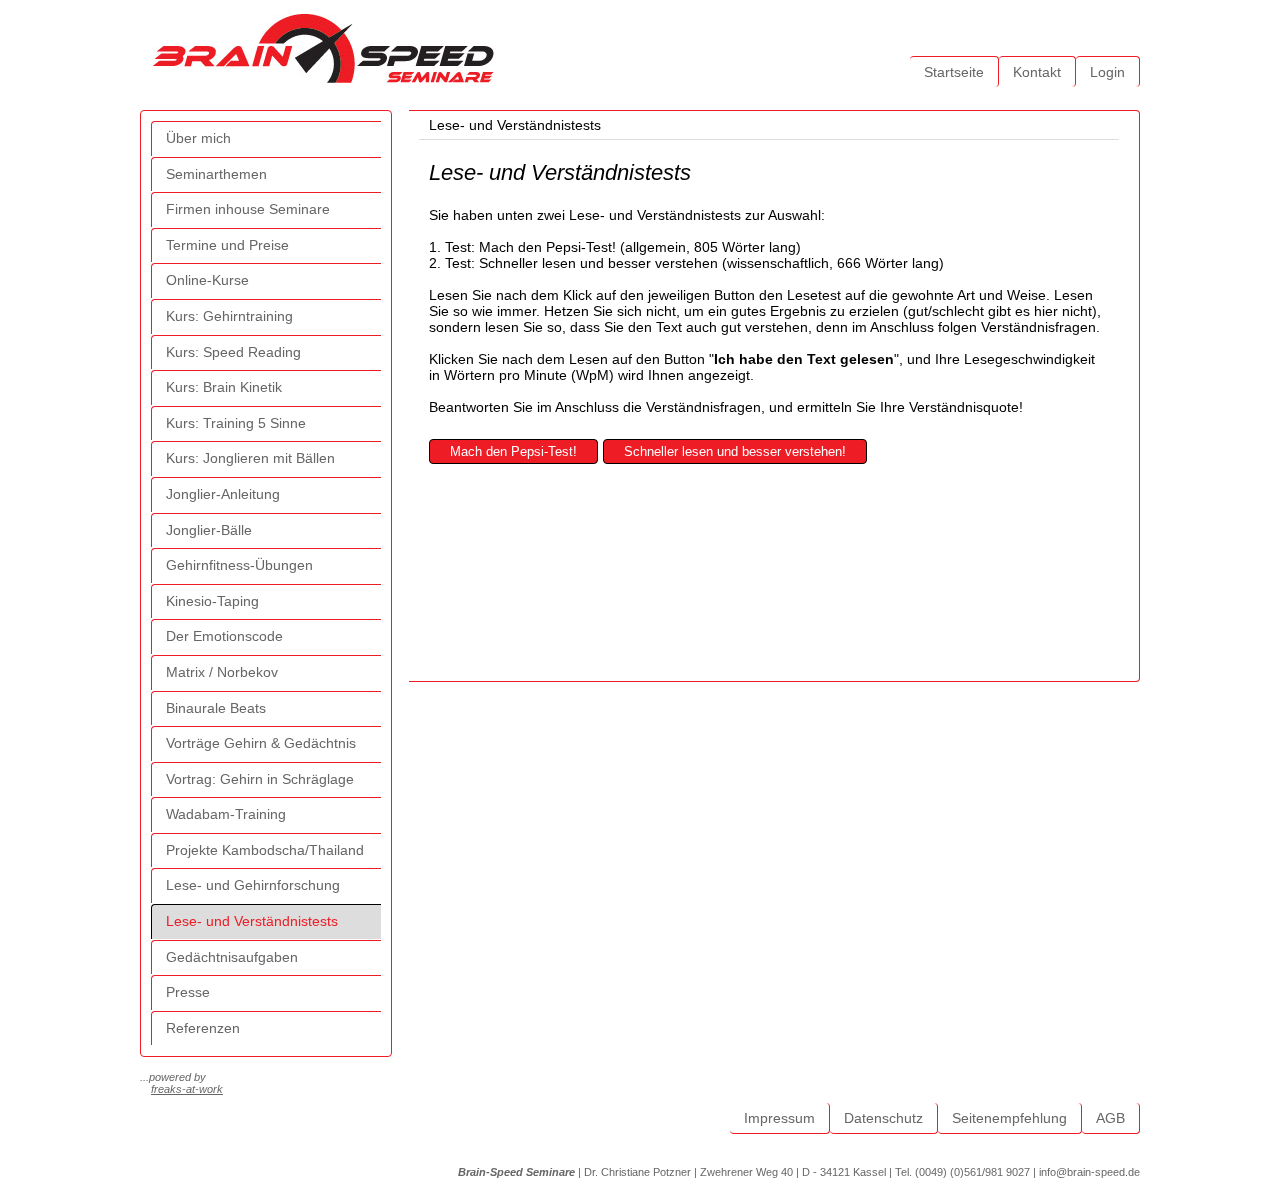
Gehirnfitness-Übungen (239, 565)
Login (1107, 72)
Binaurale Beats (216, 708)
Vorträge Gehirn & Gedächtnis (261, 743)
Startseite (954, 72)
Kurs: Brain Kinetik (224, 387)
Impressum (779, 1118)
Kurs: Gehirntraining (229, 316)
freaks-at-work (187, 1089)
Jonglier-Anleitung (223, 494)
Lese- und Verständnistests (252, 921)
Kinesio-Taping (212, 601)
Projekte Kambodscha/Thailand (265, 850)
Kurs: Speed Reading (233, 352)
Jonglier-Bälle (209, 530)
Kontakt (1037, 72)
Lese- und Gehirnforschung (253, 885)
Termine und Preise (227, 245)
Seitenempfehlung (1009, 1118)
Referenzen (203, 1028)
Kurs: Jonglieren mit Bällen (250, 458)
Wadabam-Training (226, 814)
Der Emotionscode (224, 636)
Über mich (198, 138)
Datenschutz (883, 1118)
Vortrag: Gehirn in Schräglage (260, 779)
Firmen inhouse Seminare (248, 209)
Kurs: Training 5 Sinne (236, 423)
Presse (188, 992)
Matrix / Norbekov (222, 672)
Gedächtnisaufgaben (232, 957)
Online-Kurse (207, 280)
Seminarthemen (216, 174)
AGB (1110, 1118)
